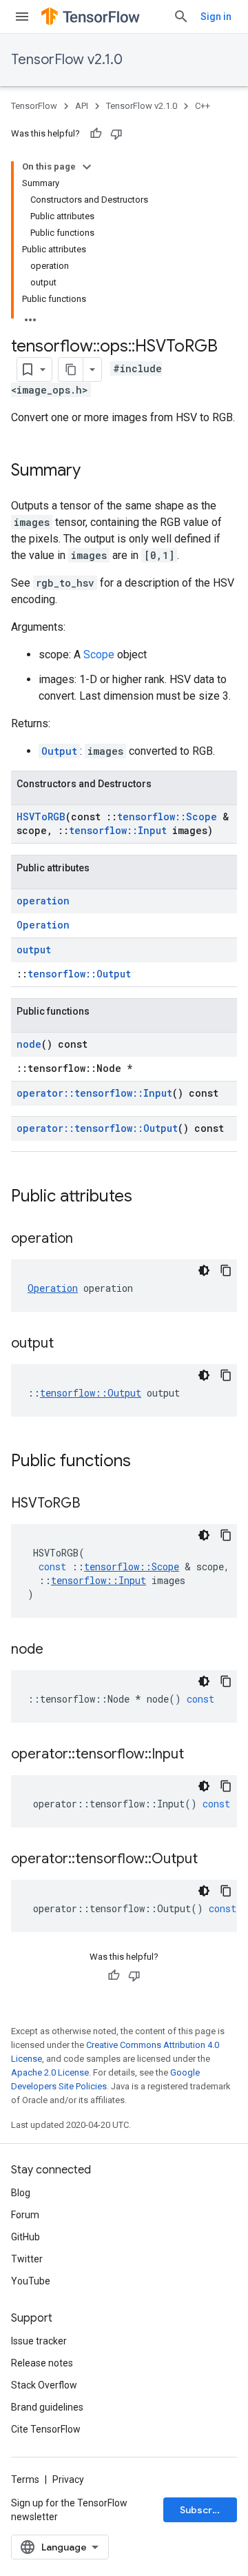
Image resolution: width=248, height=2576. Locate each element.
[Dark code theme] (204, 1270)
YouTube (31, 2281)
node (29, 1044)
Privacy (68, 2479)
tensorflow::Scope (167, 817)
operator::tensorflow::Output (97, 1128)
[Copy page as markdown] (71, 369)
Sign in (216, 17)
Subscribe (204, 2510)
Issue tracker (39, 2341)
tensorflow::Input (118, 830)
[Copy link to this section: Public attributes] (146, 1197)
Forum (25, 2215)
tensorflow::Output (79, 974)
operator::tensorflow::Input (94, 1093)
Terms (25, 2479)
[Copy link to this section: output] (68, 1344)
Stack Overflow (44, 2385)
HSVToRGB (41, 817)
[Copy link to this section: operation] (87, 1239)
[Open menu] (22, 17)
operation (43, 901)
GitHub (25, 2237)
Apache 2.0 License (50, 2072)
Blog (21, 2193)
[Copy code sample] (226, 1270)
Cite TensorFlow (46, 2429)
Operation (43, 925)
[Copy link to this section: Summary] (94, 471)
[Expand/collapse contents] (87, 167)
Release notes (42, 2363)
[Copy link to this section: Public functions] (145, 1462)
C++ (203, 106)
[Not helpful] (116, 134)
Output (59, 751)
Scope (99, 655)
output (34, 950)
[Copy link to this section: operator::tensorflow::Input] (198, 1755)
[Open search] (181, 17)
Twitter (27, 2259)
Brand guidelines (47, 2407)
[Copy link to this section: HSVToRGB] (94, 1504)
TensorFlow (34, 106)
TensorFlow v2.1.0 (67, 60)
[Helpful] (96, 134)
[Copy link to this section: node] (57, 1650)
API (82, 106)
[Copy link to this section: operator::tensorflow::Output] (211, 1860)
